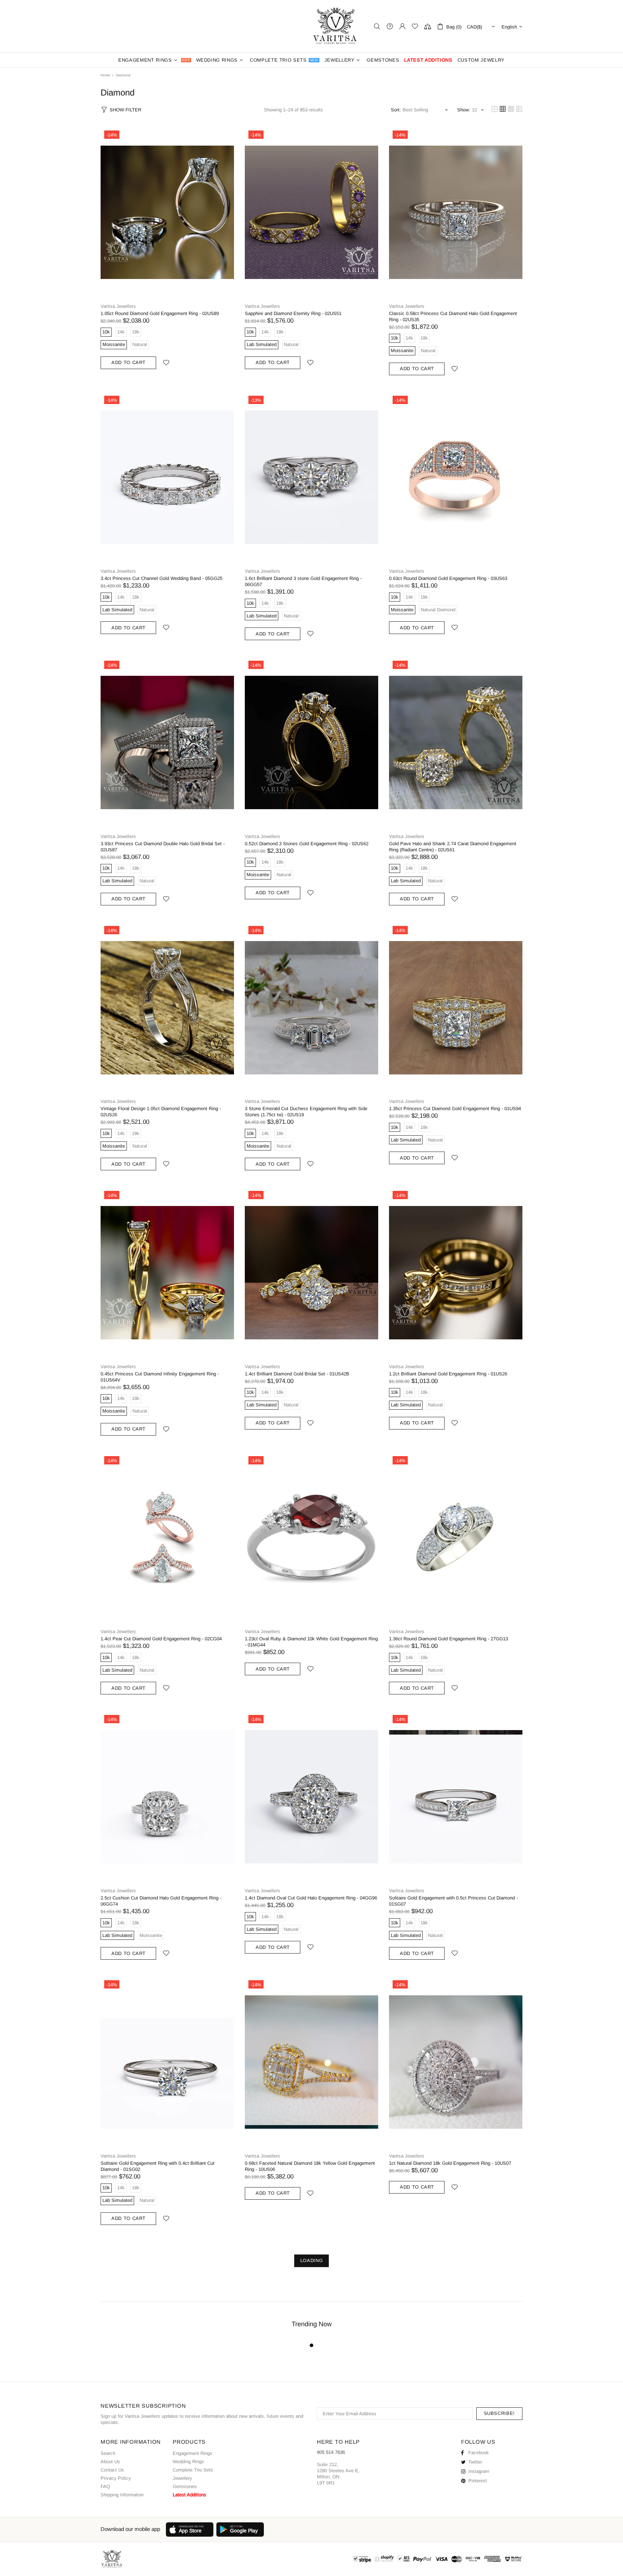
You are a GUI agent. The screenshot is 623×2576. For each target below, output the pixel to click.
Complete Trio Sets (193, 2470)
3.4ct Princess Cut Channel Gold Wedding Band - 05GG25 (162, 578)
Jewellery (182, 2478)
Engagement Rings (193, 2453)
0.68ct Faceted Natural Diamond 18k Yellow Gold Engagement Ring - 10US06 (310, 2166)
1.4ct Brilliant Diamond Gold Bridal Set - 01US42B (297, 1374)
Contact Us (112, 2470)
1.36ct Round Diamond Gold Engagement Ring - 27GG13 (449, 1639)
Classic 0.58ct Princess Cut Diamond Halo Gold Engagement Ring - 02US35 (453, 316)
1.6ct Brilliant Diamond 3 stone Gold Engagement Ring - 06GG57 (303, 581)
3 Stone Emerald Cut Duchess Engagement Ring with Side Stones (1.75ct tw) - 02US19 (306, 1112)
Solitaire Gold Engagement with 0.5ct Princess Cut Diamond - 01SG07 (453, 1901)
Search (108, 2453)
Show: (464, 110)
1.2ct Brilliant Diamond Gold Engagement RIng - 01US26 (448, 1374)
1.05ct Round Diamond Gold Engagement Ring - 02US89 (160, 313)
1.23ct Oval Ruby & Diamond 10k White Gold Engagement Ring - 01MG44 (311, 1642)
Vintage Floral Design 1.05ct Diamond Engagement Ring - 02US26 (161, 1112)
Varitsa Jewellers (336, 26)
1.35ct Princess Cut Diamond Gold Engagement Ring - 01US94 (455, 1109)
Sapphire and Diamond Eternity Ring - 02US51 (293, 313)
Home (105, 75)
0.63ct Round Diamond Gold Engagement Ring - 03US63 (448, 578)
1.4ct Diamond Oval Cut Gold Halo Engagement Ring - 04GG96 (311, 1898)
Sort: (396, 110)
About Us (110, 2462)
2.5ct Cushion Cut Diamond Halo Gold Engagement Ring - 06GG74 (161, 1901)
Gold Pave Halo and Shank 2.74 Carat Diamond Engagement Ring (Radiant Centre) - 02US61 (453, 847)
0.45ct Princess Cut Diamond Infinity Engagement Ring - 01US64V (160, 1377)
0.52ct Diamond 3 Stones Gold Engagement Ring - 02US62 (307, 844)
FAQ (105, 2486)
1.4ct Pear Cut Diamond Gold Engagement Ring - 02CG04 (161, 1639)
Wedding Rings (188, 2462)
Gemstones (185, 2486)
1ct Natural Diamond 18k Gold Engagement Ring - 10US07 (450, 2163)
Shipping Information (122, 2495)
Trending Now (312, 2324)
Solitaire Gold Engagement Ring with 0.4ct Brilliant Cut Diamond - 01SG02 (158, 2166)
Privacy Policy (116, 2478)
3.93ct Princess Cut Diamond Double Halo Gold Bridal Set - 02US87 (163, 847)
